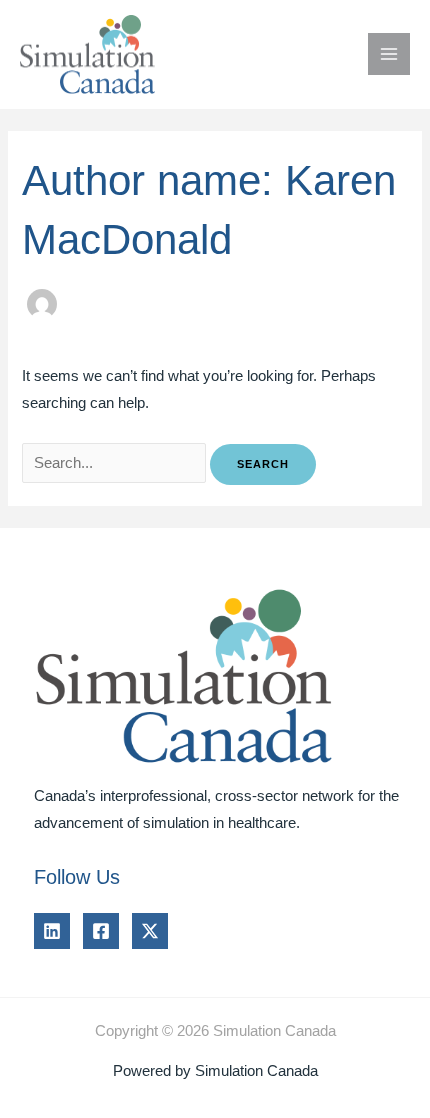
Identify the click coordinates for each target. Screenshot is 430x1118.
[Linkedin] (52, 931)
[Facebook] (101, 931)
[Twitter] (150, 931)
